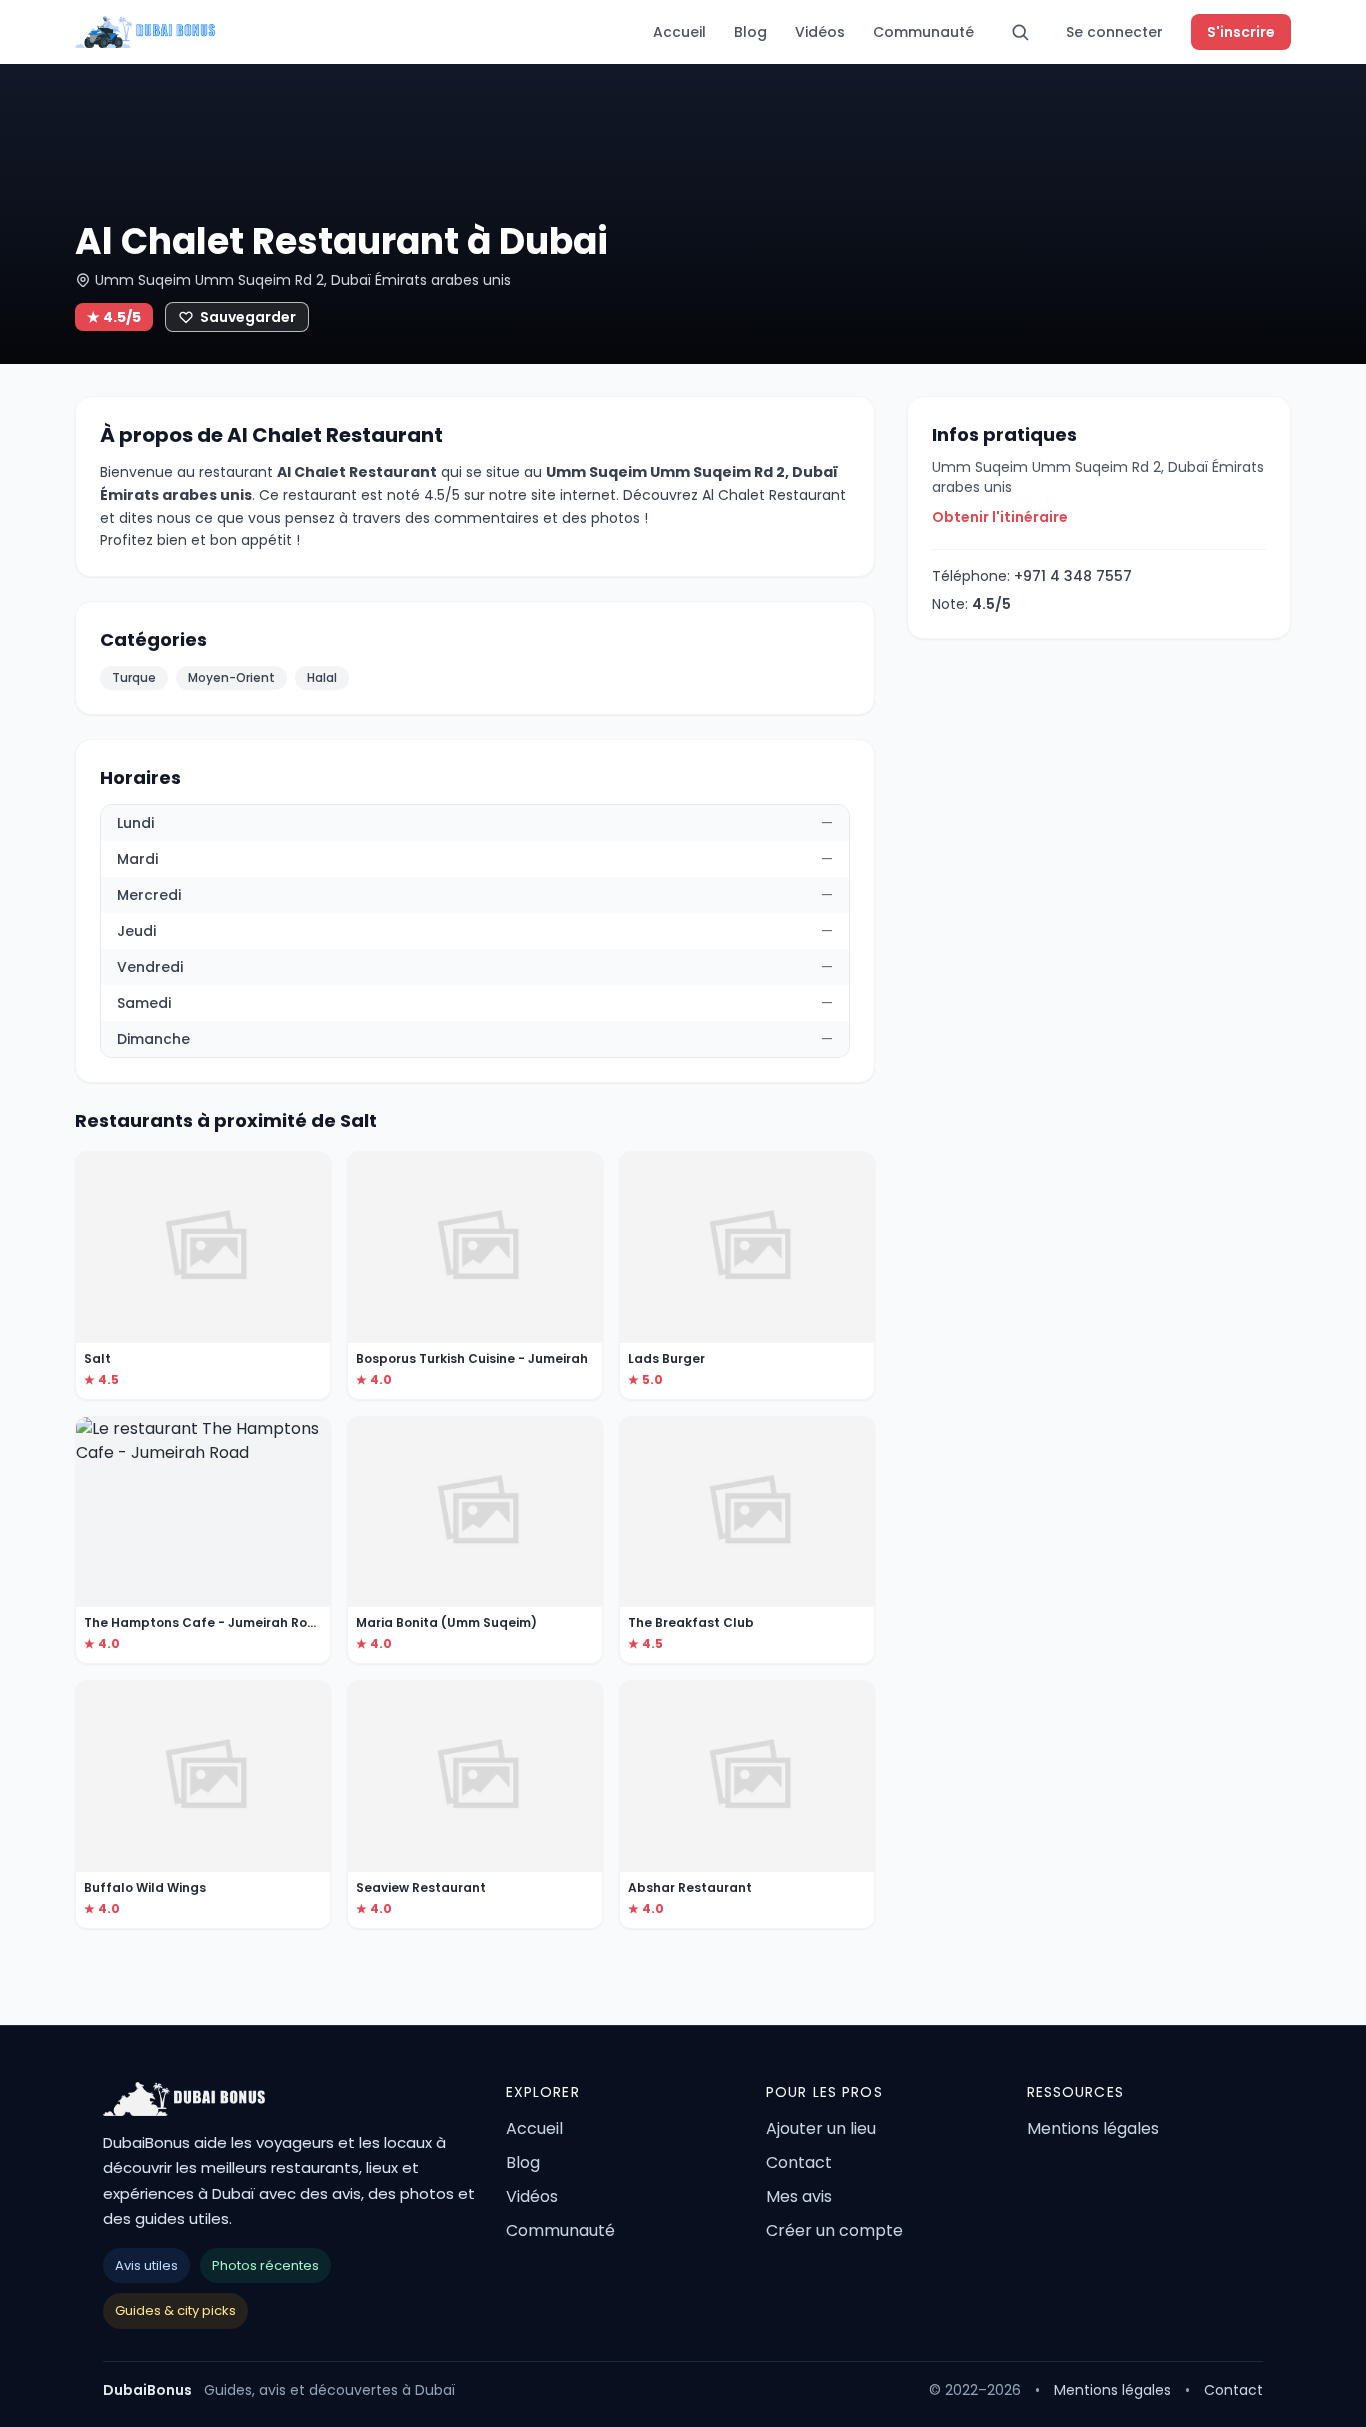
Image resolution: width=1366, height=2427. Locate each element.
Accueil (679, 32)
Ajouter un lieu (821, 2128)
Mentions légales (1093, 2128)
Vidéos (820, 32)
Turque (134, 677)
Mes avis (799, 2196)
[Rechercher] (1020, 32)
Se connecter (1114, 32)
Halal (322, 677)
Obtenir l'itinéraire (1000, 517)
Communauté (923, 32)
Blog (750, 32)
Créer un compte (834, 2230)
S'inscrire (1241, 32)
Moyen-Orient (231, 677)
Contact (799, 2162)
